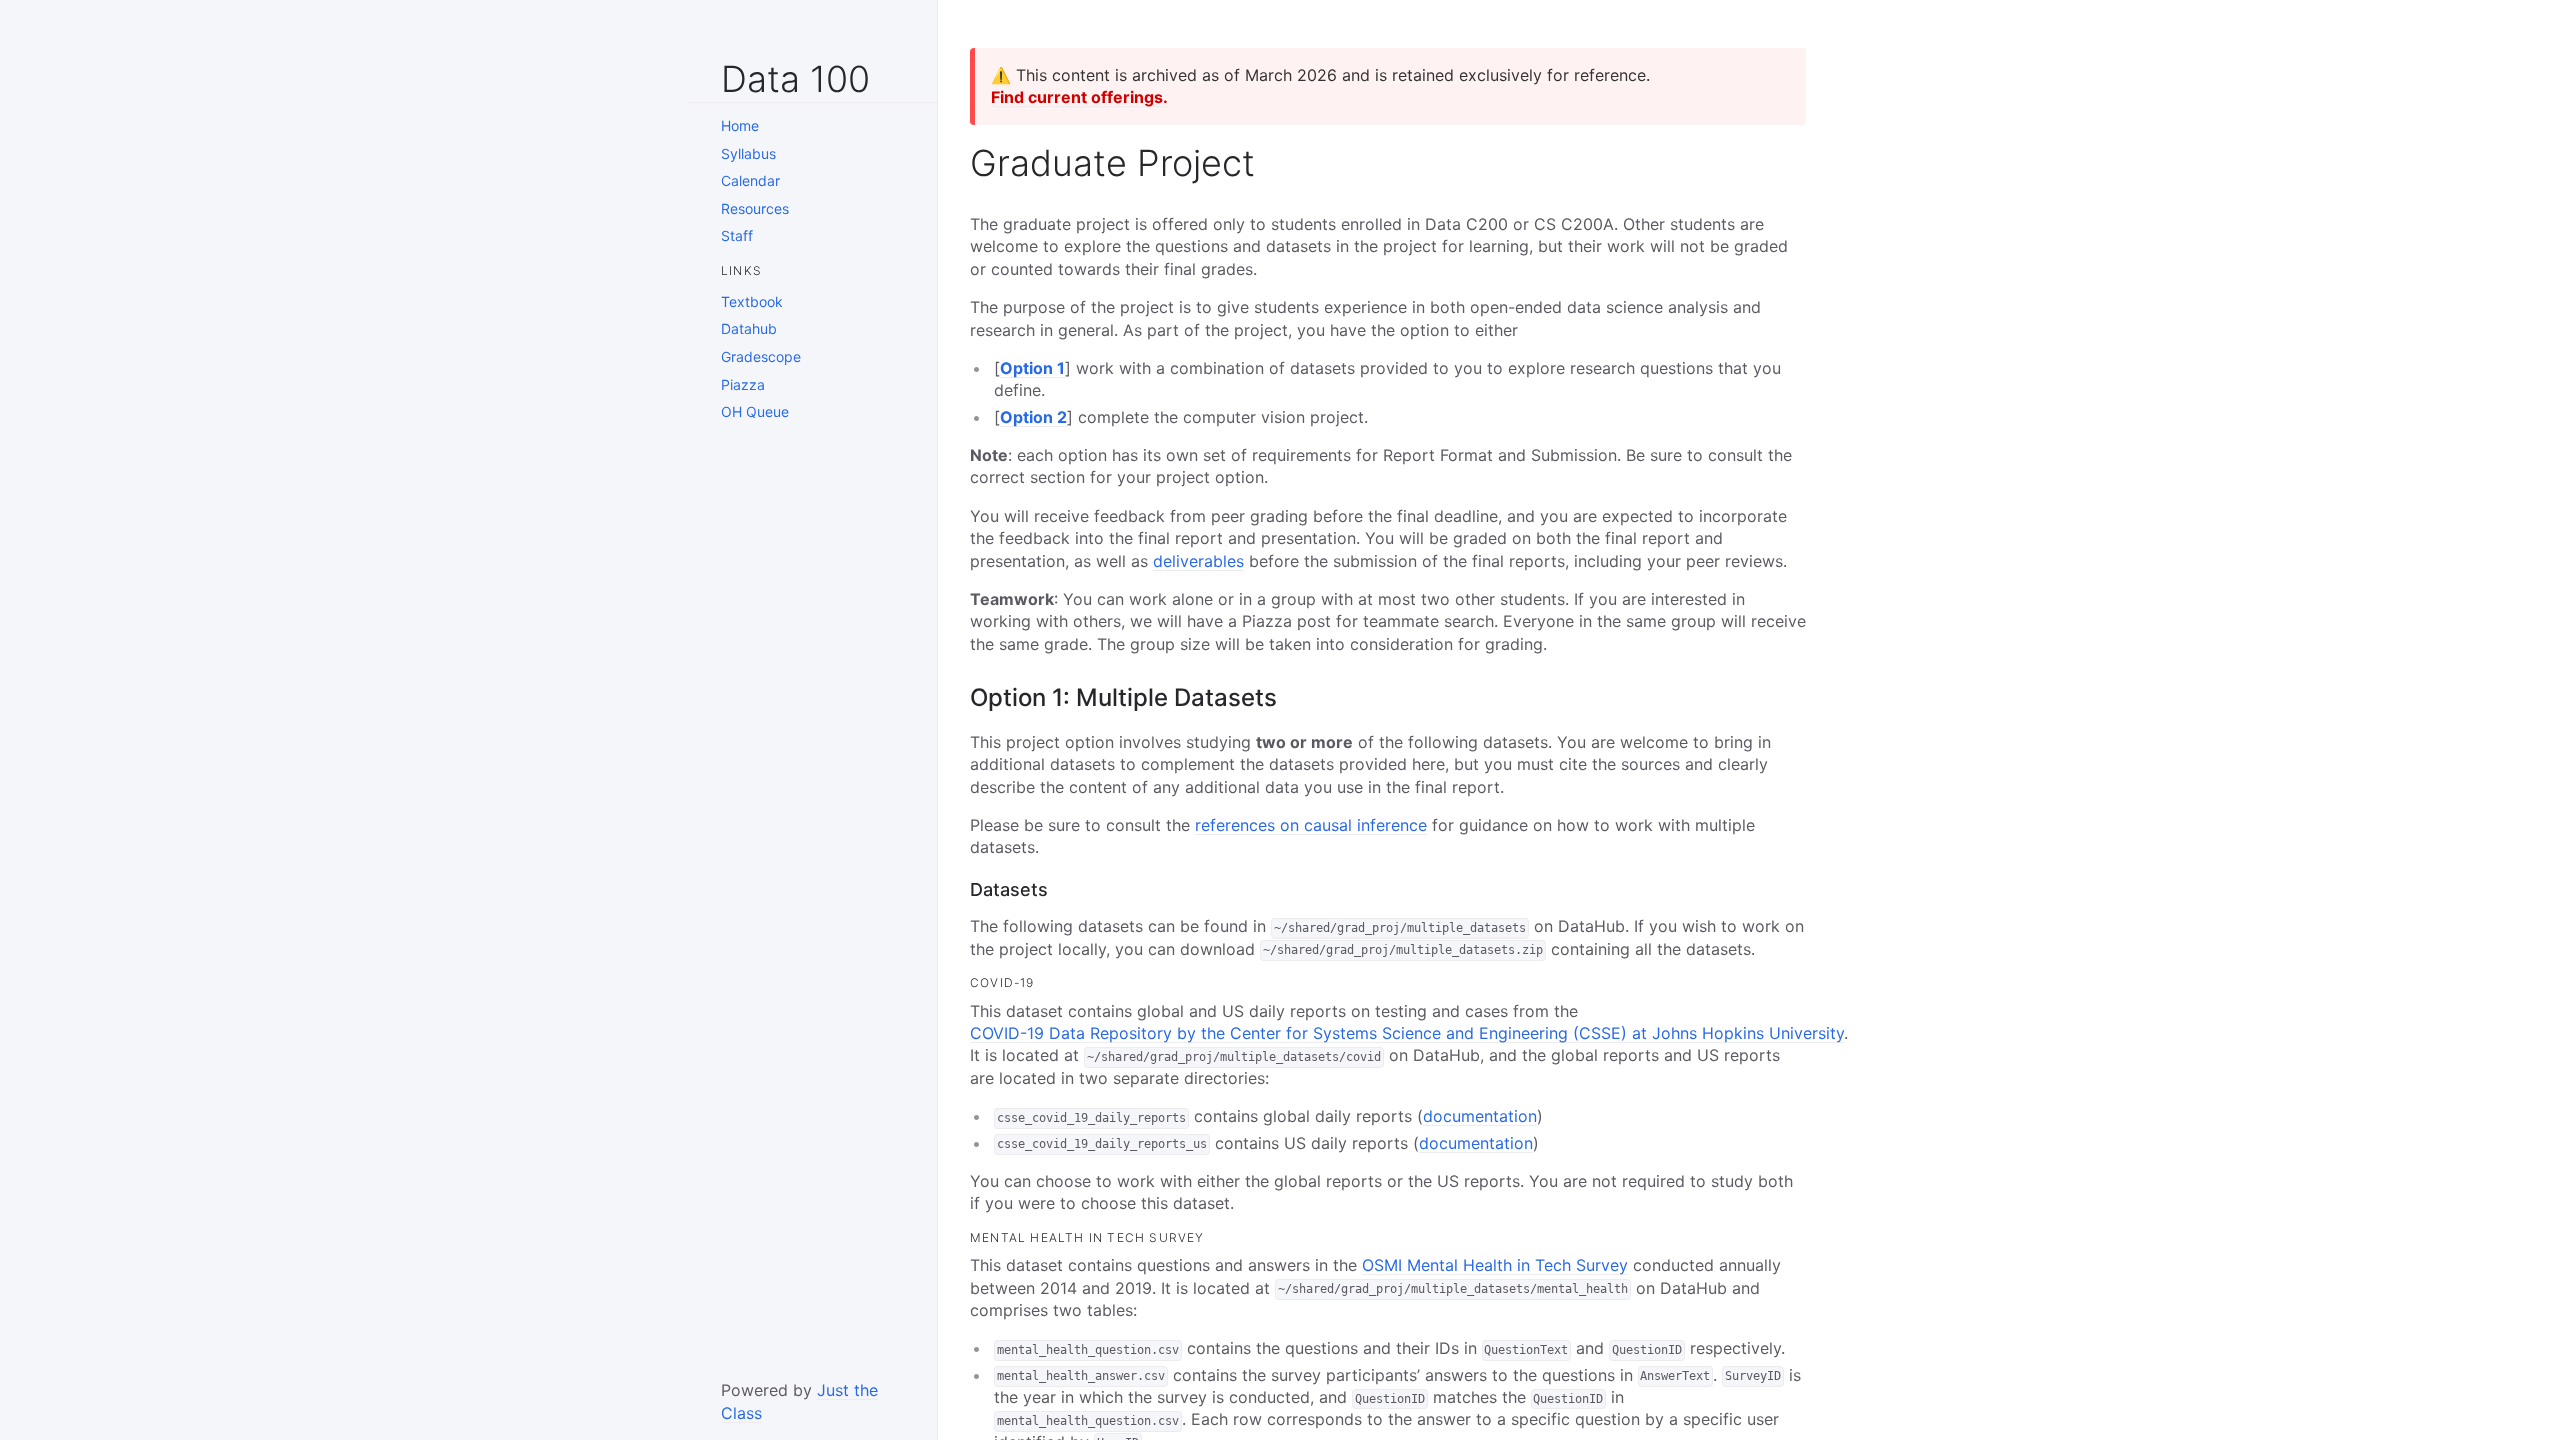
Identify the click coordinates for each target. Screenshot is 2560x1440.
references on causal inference (1311, 825)
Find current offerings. (1079, 97)
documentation (1480, 1116)
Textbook (752, 301)
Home (740, 125)
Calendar (750, 180)
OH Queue (755, 411)
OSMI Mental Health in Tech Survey (1495, 1265)
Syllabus (748, 153)
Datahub (749, 328)
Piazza (743, 384)
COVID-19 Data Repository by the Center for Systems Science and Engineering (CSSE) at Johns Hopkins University (1407, 1033)
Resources (755, 208)
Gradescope (761, 356)
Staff (737, 235)
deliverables (1198, 561)
